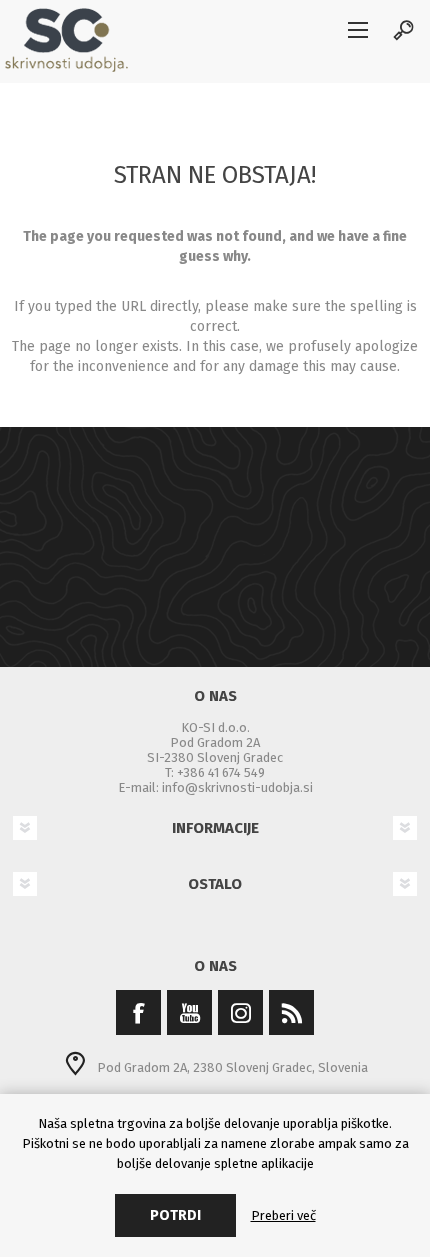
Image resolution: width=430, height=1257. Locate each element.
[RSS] (291, 1012)
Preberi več (283, 1215)
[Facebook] (138, 1012)
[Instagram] (240, 1012)
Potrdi (175, 1215)
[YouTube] (189, 1012)
